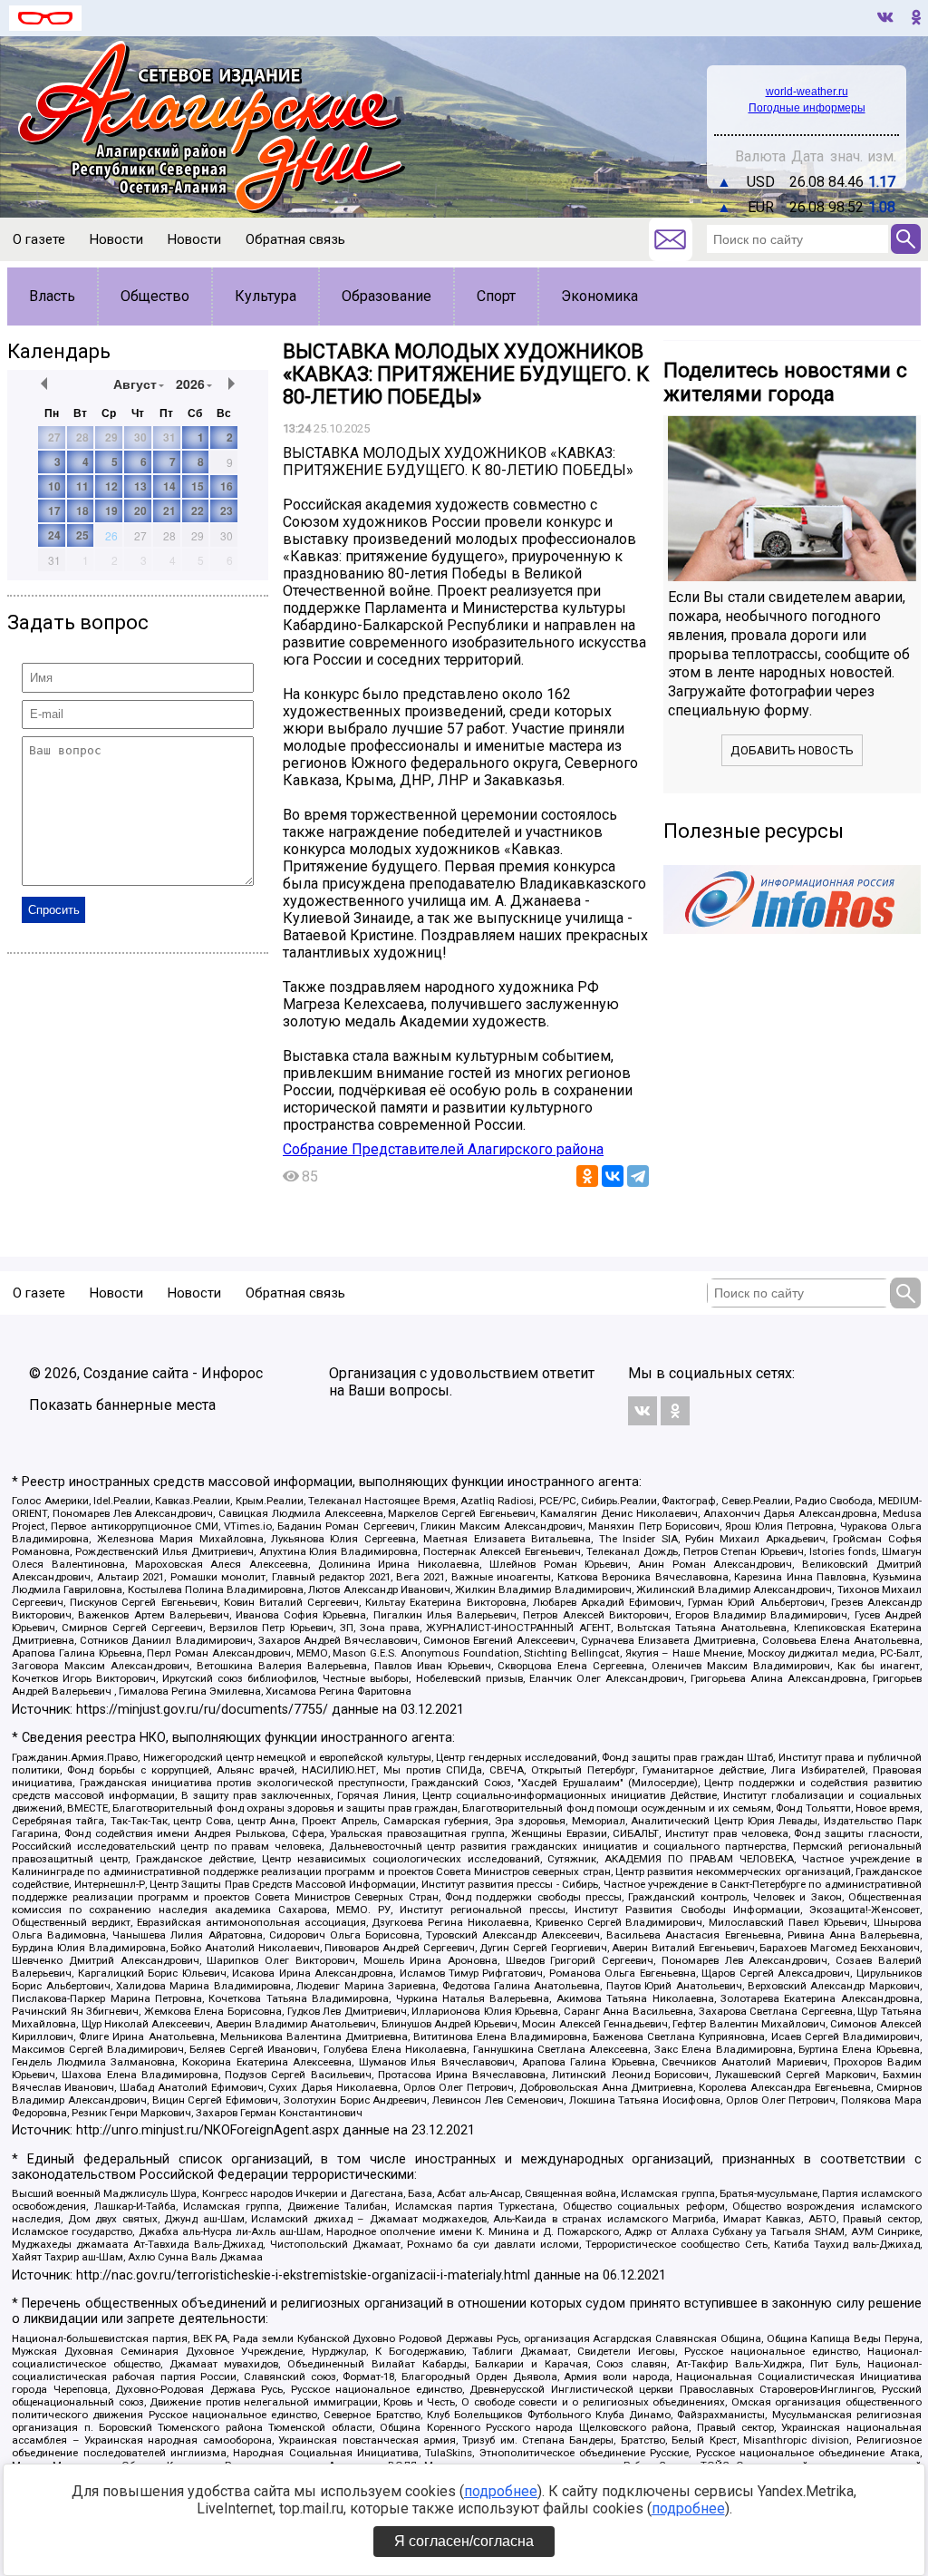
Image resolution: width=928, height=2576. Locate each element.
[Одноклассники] (587, 1176)
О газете (39, 239)
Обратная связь (295, 239)
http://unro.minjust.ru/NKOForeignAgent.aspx (208, 2130)
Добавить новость (792, 750)
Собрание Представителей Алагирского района (443, 1149)
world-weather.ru (807, 92)
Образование (387, 296)
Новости (116, 239)
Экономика (599, 296)
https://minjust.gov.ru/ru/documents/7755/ (202, 1710)
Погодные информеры (807, 108)
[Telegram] (638, 1176)
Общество (155, 296)
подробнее (501, 2491)
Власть (52, 296)
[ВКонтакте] (613, 1176)
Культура (266, 296)
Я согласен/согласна (464, 2541)
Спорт (496, 296)
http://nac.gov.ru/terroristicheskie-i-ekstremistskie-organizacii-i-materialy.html (303, 2275)
